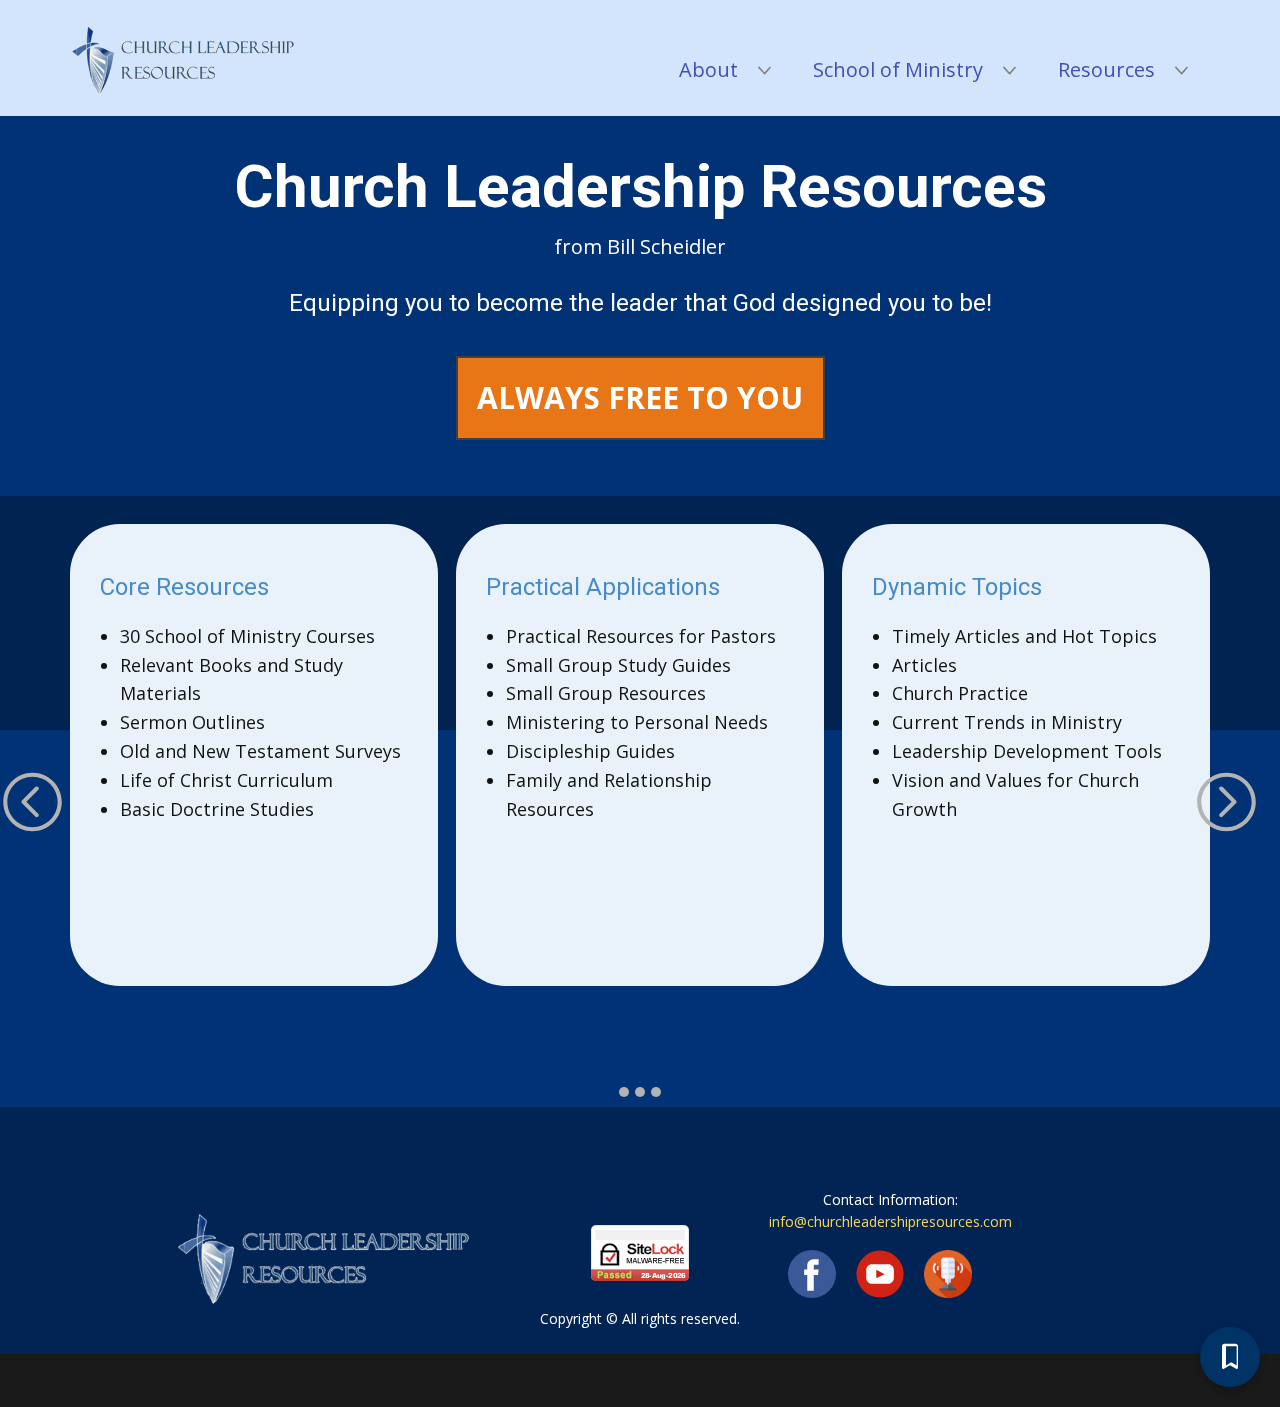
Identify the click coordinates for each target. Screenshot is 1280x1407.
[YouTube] (880, 1274)
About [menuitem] (708, 69)
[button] (32, 801)
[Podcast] (948, 1274)
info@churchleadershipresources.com (890, 1221)
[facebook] (812, 1274)
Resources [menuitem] (1106, 69)
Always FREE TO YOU (640, 397)
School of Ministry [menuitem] (898, 69)
